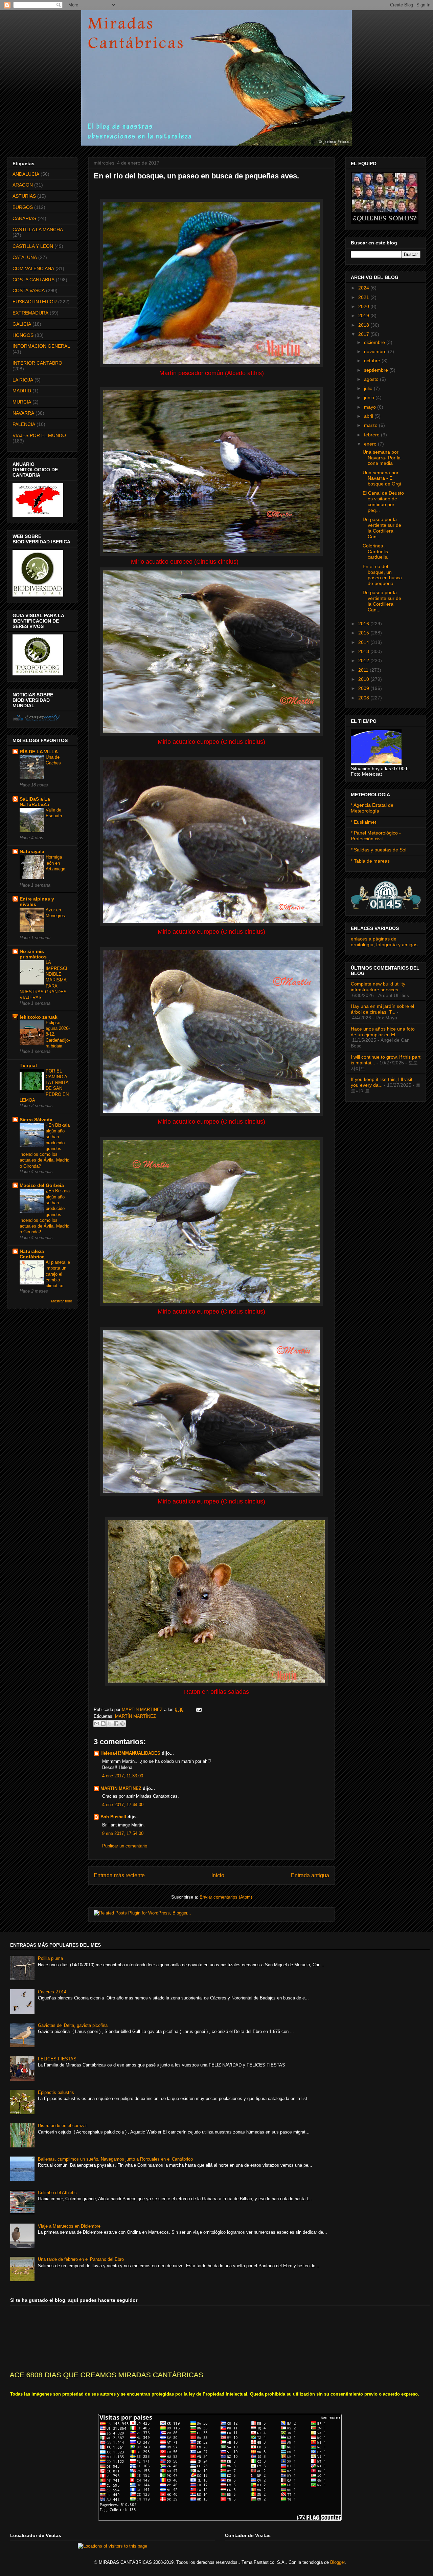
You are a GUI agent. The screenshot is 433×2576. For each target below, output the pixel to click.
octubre (373, 361)
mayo (371, 407)
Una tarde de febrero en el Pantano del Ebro (81, 2259)
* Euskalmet (363, 822)
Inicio (218, 1875)
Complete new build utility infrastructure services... (378, 987)
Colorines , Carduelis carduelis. (375, 551)
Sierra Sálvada (36, 1120)
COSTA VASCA (29, 290)
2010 (364, 679)
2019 (364, 316)
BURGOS (23, 207)
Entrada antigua (310, 1875)
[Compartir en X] (110, 1724)
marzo (371, 425)
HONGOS (23, 335)
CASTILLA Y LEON (33, 246)
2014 (364, 642)
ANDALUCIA (26, 174)
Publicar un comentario (125, 1846)
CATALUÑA (25, 257)
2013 (364, 651)
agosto (372, 379)
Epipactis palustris (56, 2092)
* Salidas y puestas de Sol (379, 850)
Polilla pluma (50, 1958)
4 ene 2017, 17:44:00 (123, 1805)
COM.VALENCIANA (33, 268)
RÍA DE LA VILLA (39, 752)
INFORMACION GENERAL (41, 346)
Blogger (337, 2562)
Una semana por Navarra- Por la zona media (382, 458)
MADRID (22, 391)
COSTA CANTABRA (33, 280)
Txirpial (28, 1065)
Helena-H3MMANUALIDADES (130, 1753)
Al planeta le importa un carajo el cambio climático (58, 1274)
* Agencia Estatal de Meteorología (372, 808)
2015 (364, 633)
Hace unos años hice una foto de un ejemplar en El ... (383, 1032)
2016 (364, 624)
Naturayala (32, 851)
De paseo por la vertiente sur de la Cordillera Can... (382, 528)
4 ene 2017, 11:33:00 (123, 1776)
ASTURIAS (24, 196)
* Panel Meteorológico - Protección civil (376, 836)
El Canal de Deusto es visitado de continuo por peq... (383, 501)
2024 (364, 288)
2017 (364, 334)
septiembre (377, 370)
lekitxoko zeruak (39, 1017)
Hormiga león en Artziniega (55, 863)
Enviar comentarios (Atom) (226, 1897)
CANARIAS (24, 218)
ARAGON (23, 185)
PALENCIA (24, 424)
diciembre (375, 342)
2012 (364, 661)
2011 (364, 670)
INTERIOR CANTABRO (37, 363)
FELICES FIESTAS (57, 2059)
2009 (364, 688)
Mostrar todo (62, 1301)
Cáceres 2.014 (52, 1992)
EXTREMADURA (30, 313)
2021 (364, 297)
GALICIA (22, 324)
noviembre (376, 351)
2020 (364, 306)
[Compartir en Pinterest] (122, 1724)
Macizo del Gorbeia (42, 1185)
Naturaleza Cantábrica (32, 1254)
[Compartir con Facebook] (116, 1724)
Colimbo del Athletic (57, 2193)
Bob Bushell (113, 1817)
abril (369, 416)
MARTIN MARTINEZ (143, 1709)
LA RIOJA (23, 380)
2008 (364, 698)
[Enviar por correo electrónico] (97, 1724)
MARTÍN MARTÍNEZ (135, 1716)
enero (371, 444)
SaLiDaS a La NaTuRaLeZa (35, 802)
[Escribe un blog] (103, 1724)
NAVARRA (23, 413)
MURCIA (22, 402)
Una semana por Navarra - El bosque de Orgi (382, 478)
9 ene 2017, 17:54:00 (123, 1833)
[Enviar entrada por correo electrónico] (198, 1709)
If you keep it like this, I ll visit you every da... (382, 1082)
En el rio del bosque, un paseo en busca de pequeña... (382, 575)
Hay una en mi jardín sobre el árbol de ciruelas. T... (382, 1009)
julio (369, 388)
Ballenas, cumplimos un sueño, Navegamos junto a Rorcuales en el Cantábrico (115, 2159)
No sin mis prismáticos (33, 954)
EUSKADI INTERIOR (35, 302)
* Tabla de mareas (370, 861)
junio (370, 397)
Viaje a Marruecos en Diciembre (69, 2226)
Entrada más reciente (119, 1875)
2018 (364, 325)
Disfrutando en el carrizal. (63, 2126)
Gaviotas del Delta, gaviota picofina (73, 2025)
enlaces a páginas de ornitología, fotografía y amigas (384, 942)
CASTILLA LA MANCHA (38, 230)
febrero (372, 435)
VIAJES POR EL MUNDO (39, 435)
